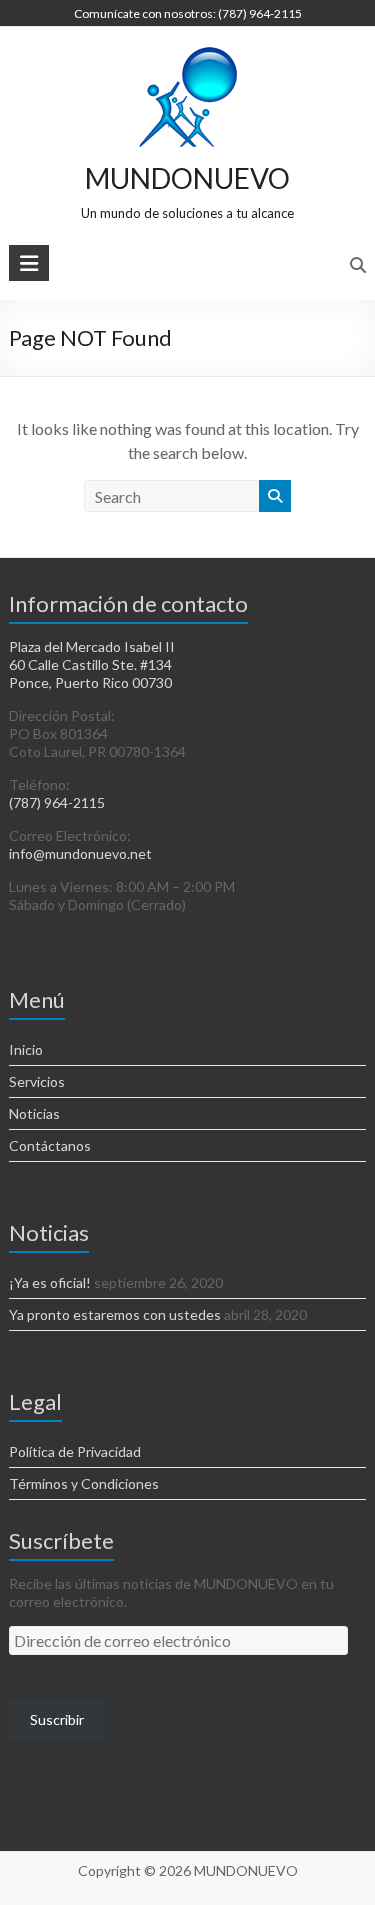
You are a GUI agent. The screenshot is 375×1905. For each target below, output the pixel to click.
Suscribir (57, 1719)
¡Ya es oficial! (50, 1282)
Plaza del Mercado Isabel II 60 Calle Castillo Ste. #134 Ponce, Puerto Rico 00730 (92, 664)
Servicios (37, 1081)
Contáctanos (50, 1145)
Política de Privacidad (75, 1451)
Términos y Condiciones (84, 1483)
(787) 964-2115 (57, 802)
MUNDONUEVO (187, 178)
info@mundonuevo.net (80, 853)
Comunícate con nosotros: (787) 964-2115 (188, 13)
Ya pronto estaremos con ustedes (115, 1314)
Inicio (26, 1049)
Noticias (34, 1113)
